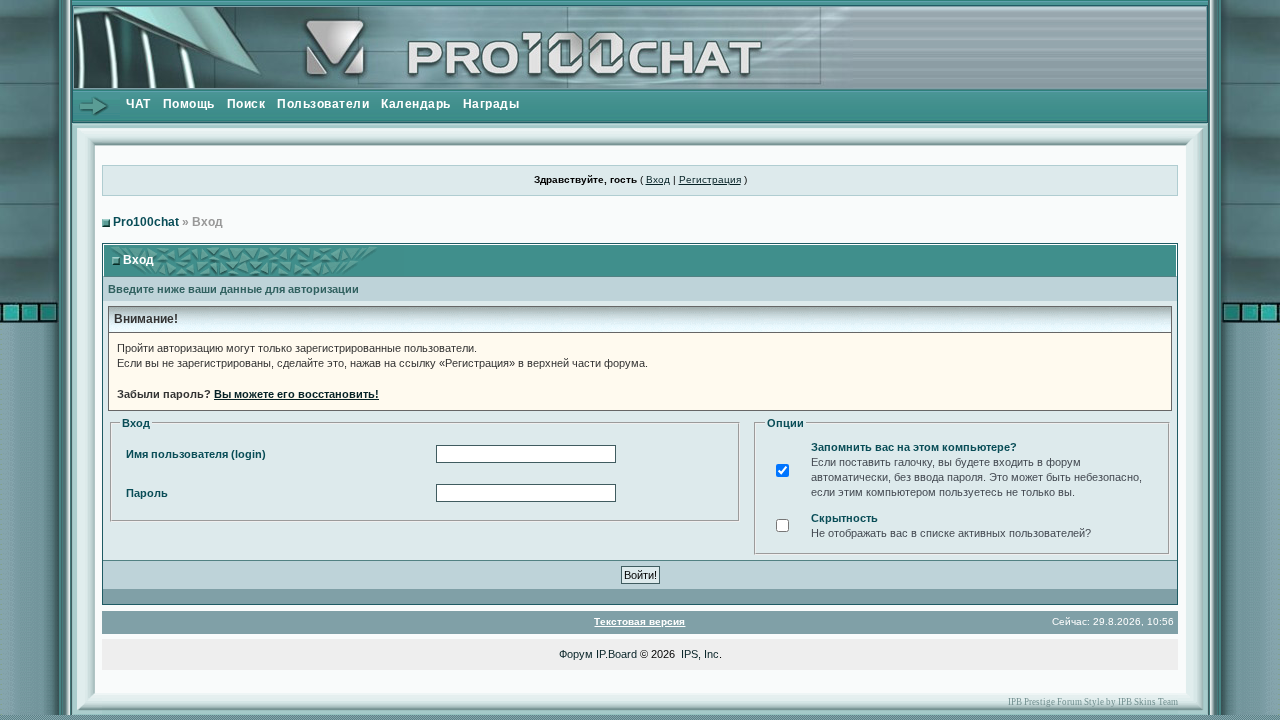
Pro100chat (146, 222)
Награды (491, 104)
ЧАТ (138, 104)
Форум (576, 654)
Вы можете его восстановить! (296, 394)
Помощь (189, 104)
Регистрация (710, 179)
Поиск (246, 104)
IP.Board (616, 654)
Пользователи (323, 104)
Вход (658, 179)
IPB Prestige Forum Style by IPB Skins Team (1093, 702)
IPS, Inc (700, 654)
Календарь (416, 104)
